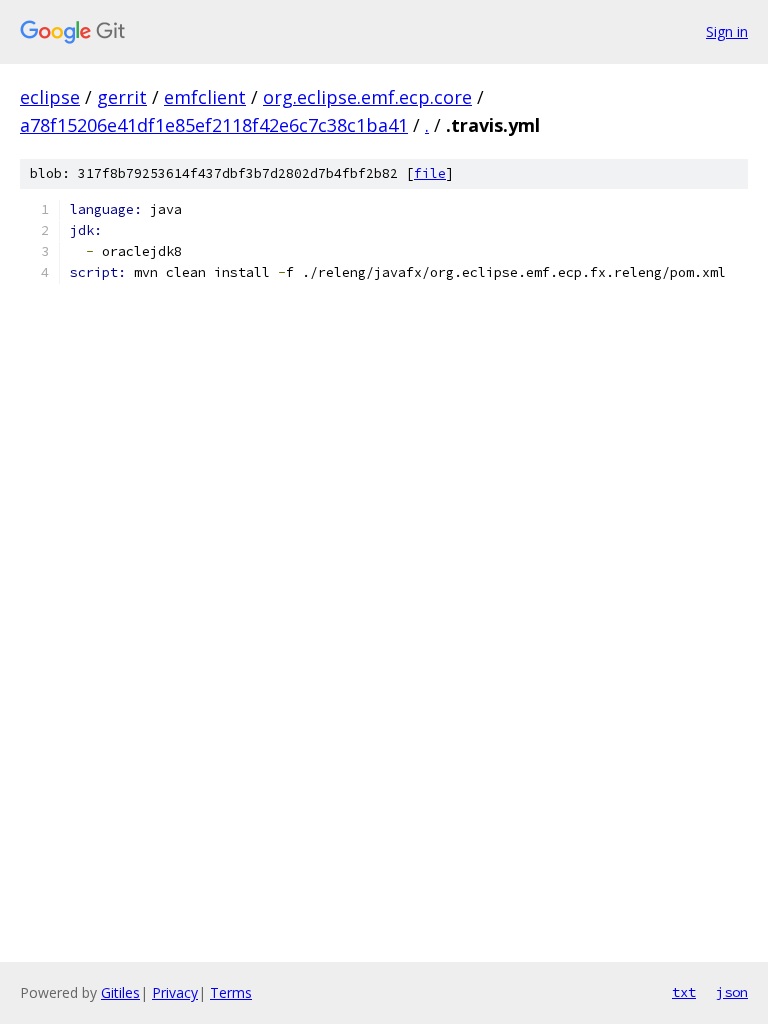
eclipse (50, 97)
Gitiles (120, 992)
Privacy (175, 992)
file (430, 173)
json (732, 992)
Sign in (727, 31)
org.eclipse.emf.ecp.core (367, 97)
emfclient (205, 97)
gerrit (122, 97)
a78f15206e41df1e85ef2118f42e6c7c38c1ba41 (214, 125)
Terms (231, 992)
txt (684, 992)
